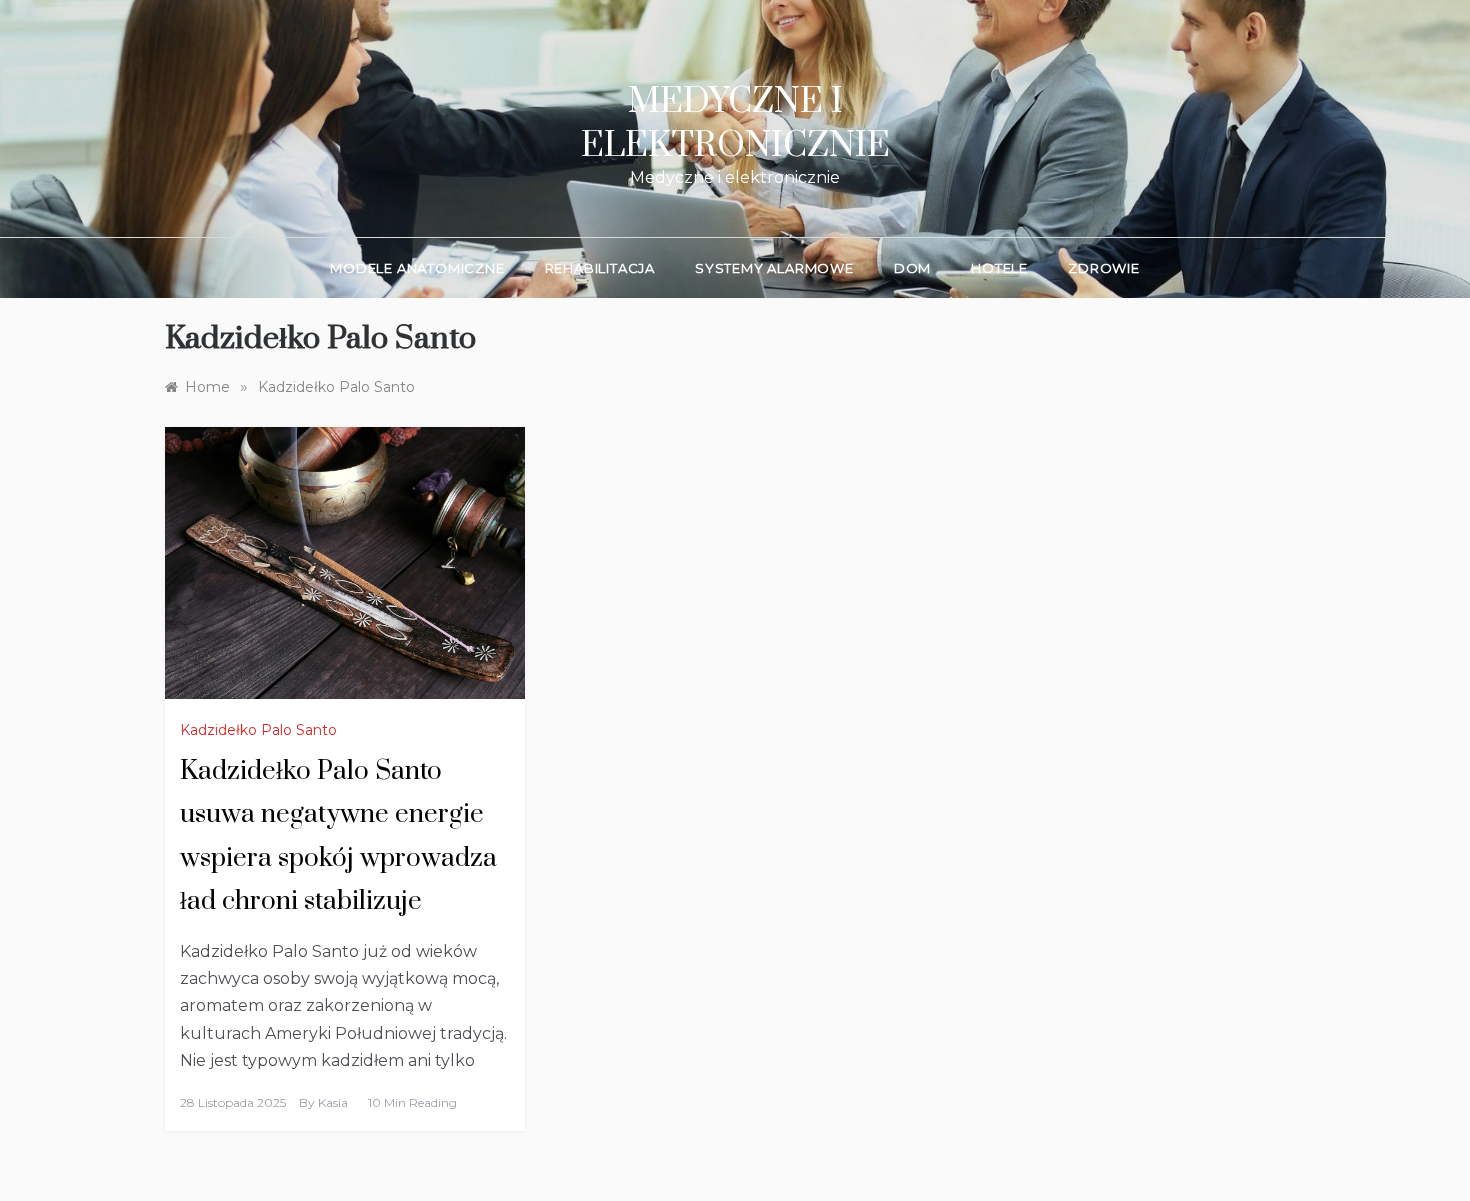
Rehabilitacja (600, 268)
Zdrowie (1104, 268)
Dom (912, 268)
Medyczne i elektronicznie (735, 124)
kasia (333, 1102)
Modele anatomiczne (417, 268)
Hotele (999, 268)
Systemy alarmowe (774, 268)
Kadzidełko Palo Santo (258, 730)
